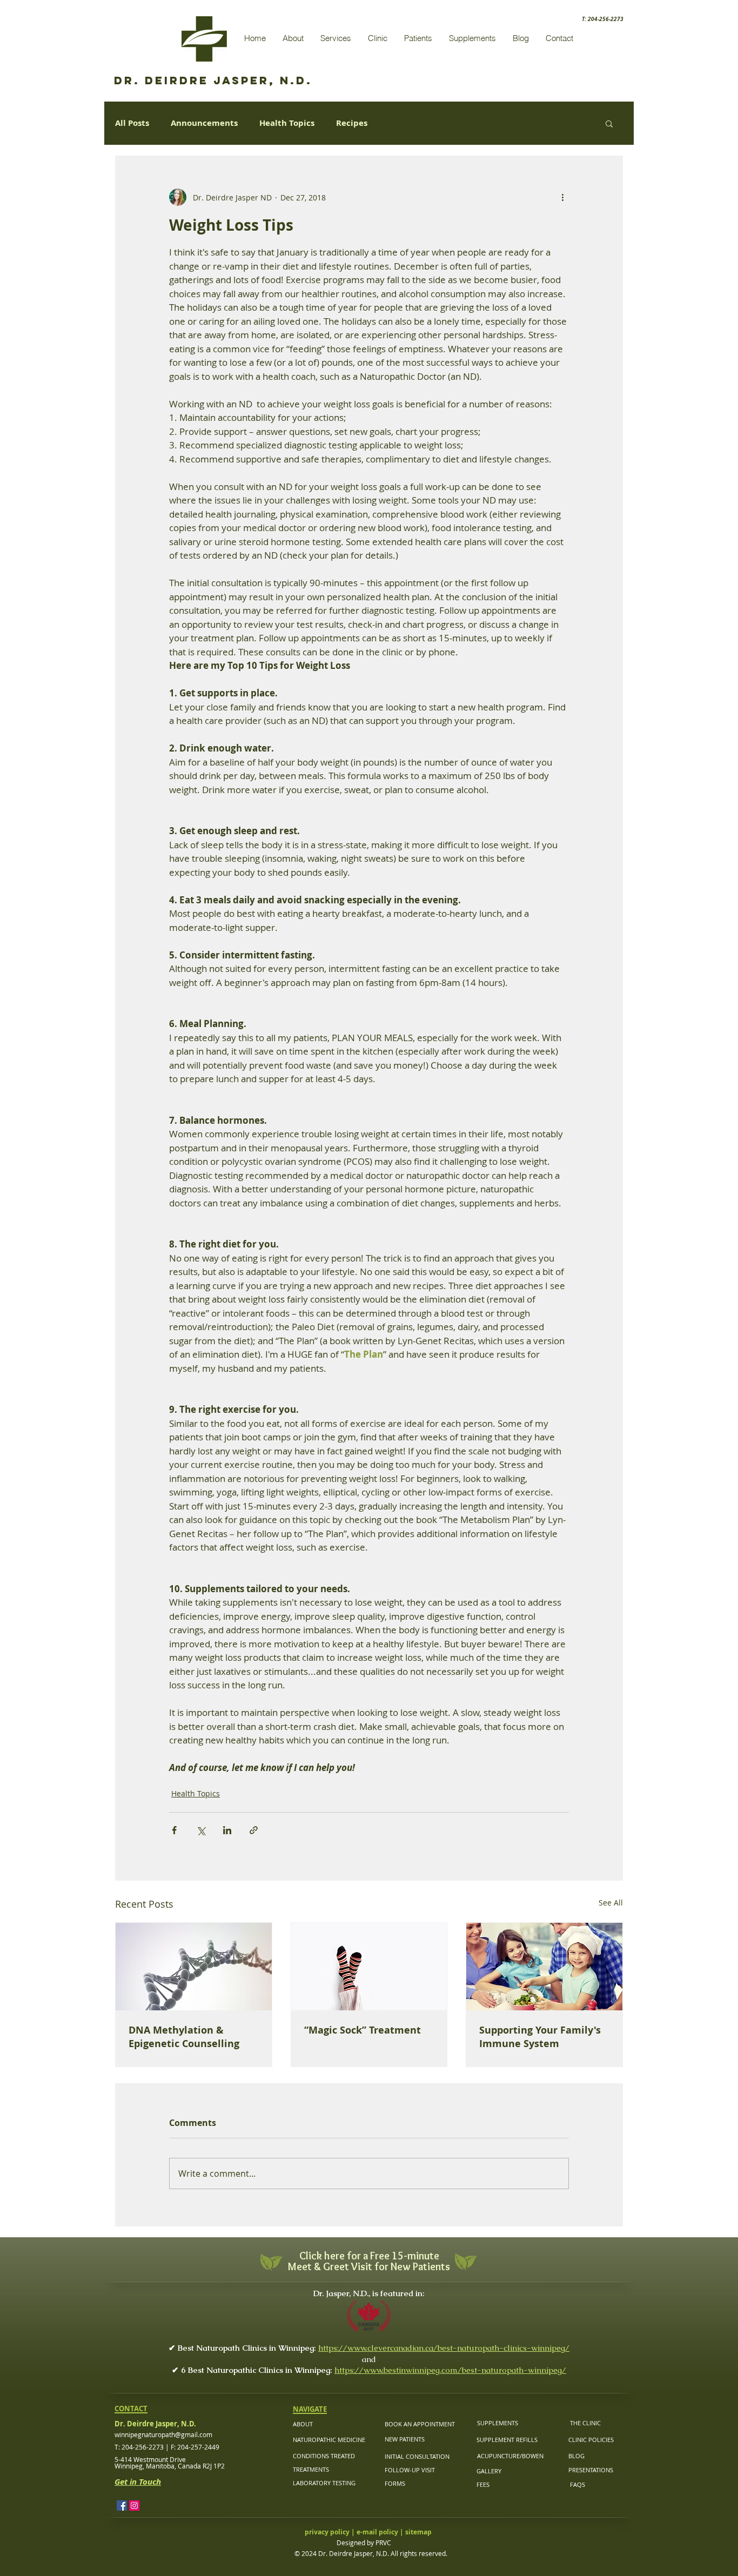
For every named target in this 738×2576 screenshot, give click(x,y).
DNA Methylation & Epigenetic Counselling (184, 2037)
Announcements (204, 123)
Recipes (352, 123)
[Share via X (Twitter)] (201, 1830)
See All (611, 1903)
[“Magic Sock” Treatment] (369, 1967)
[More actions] (562, 197)
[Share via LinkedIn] (227, 1830)
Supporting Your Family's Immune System (540, 2037)
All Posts (132, 123)
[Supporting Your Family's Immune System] (544, 1967)
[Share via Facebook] (174, 1830)
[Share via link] (254, 1830)
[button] (609, 123)
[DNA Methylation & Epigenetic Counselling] (194, 1967)
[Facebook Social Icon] (122, 2505)
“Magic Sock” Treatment (363, 2030)
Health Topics (287, 123)
